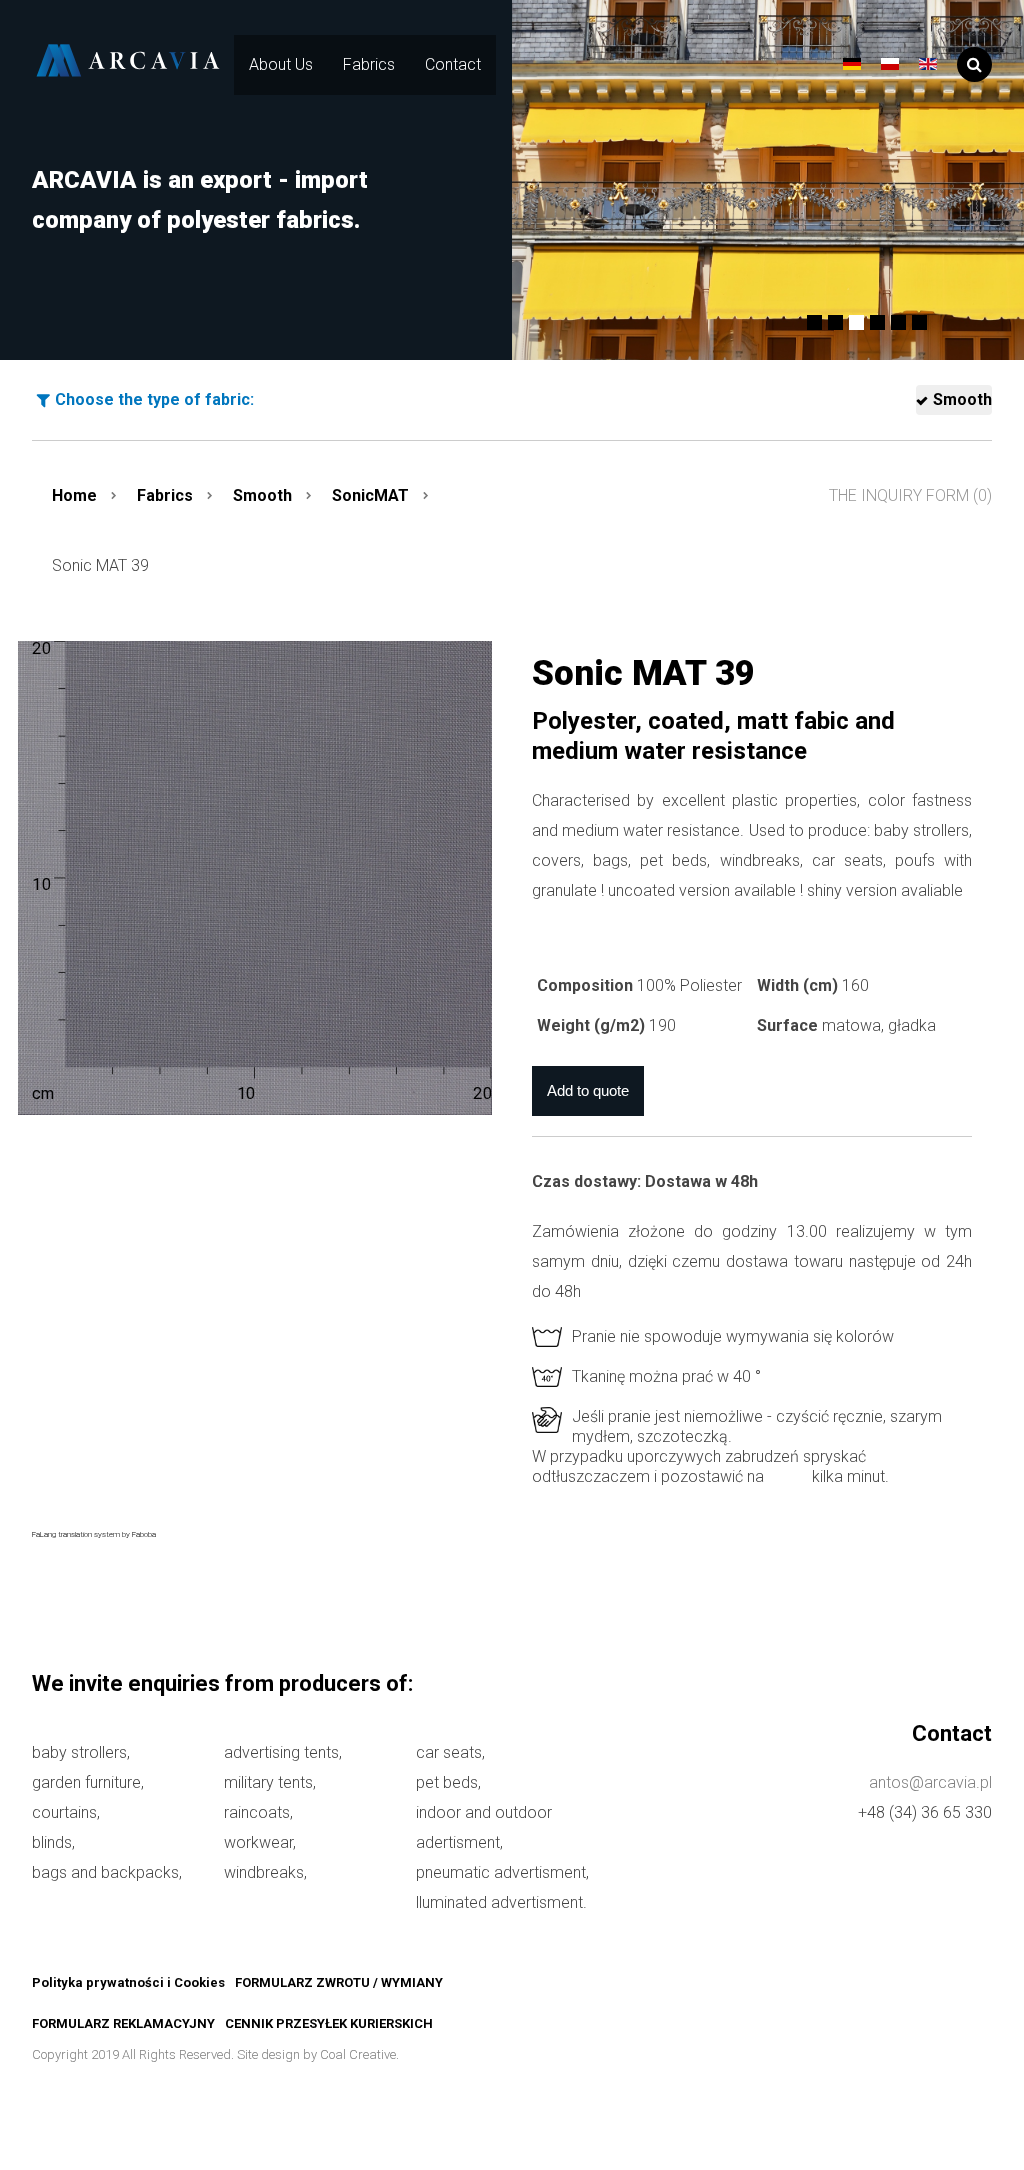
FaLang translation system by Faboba (94, 1534)
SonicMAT (370, 495)
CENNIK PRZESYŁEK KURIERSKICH (329, 2023)
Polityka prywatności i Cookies (128, 1982)
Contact (453, 64)
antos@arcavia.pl (930, 1782)
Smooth (962, 399)
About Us (281, 64)
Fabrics (369, 64)
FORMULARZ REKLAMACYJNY (123, 2023)
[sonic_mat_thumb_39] (255, 878)
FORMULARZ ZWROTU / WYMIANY (339, 1982)
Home (74, 495)
